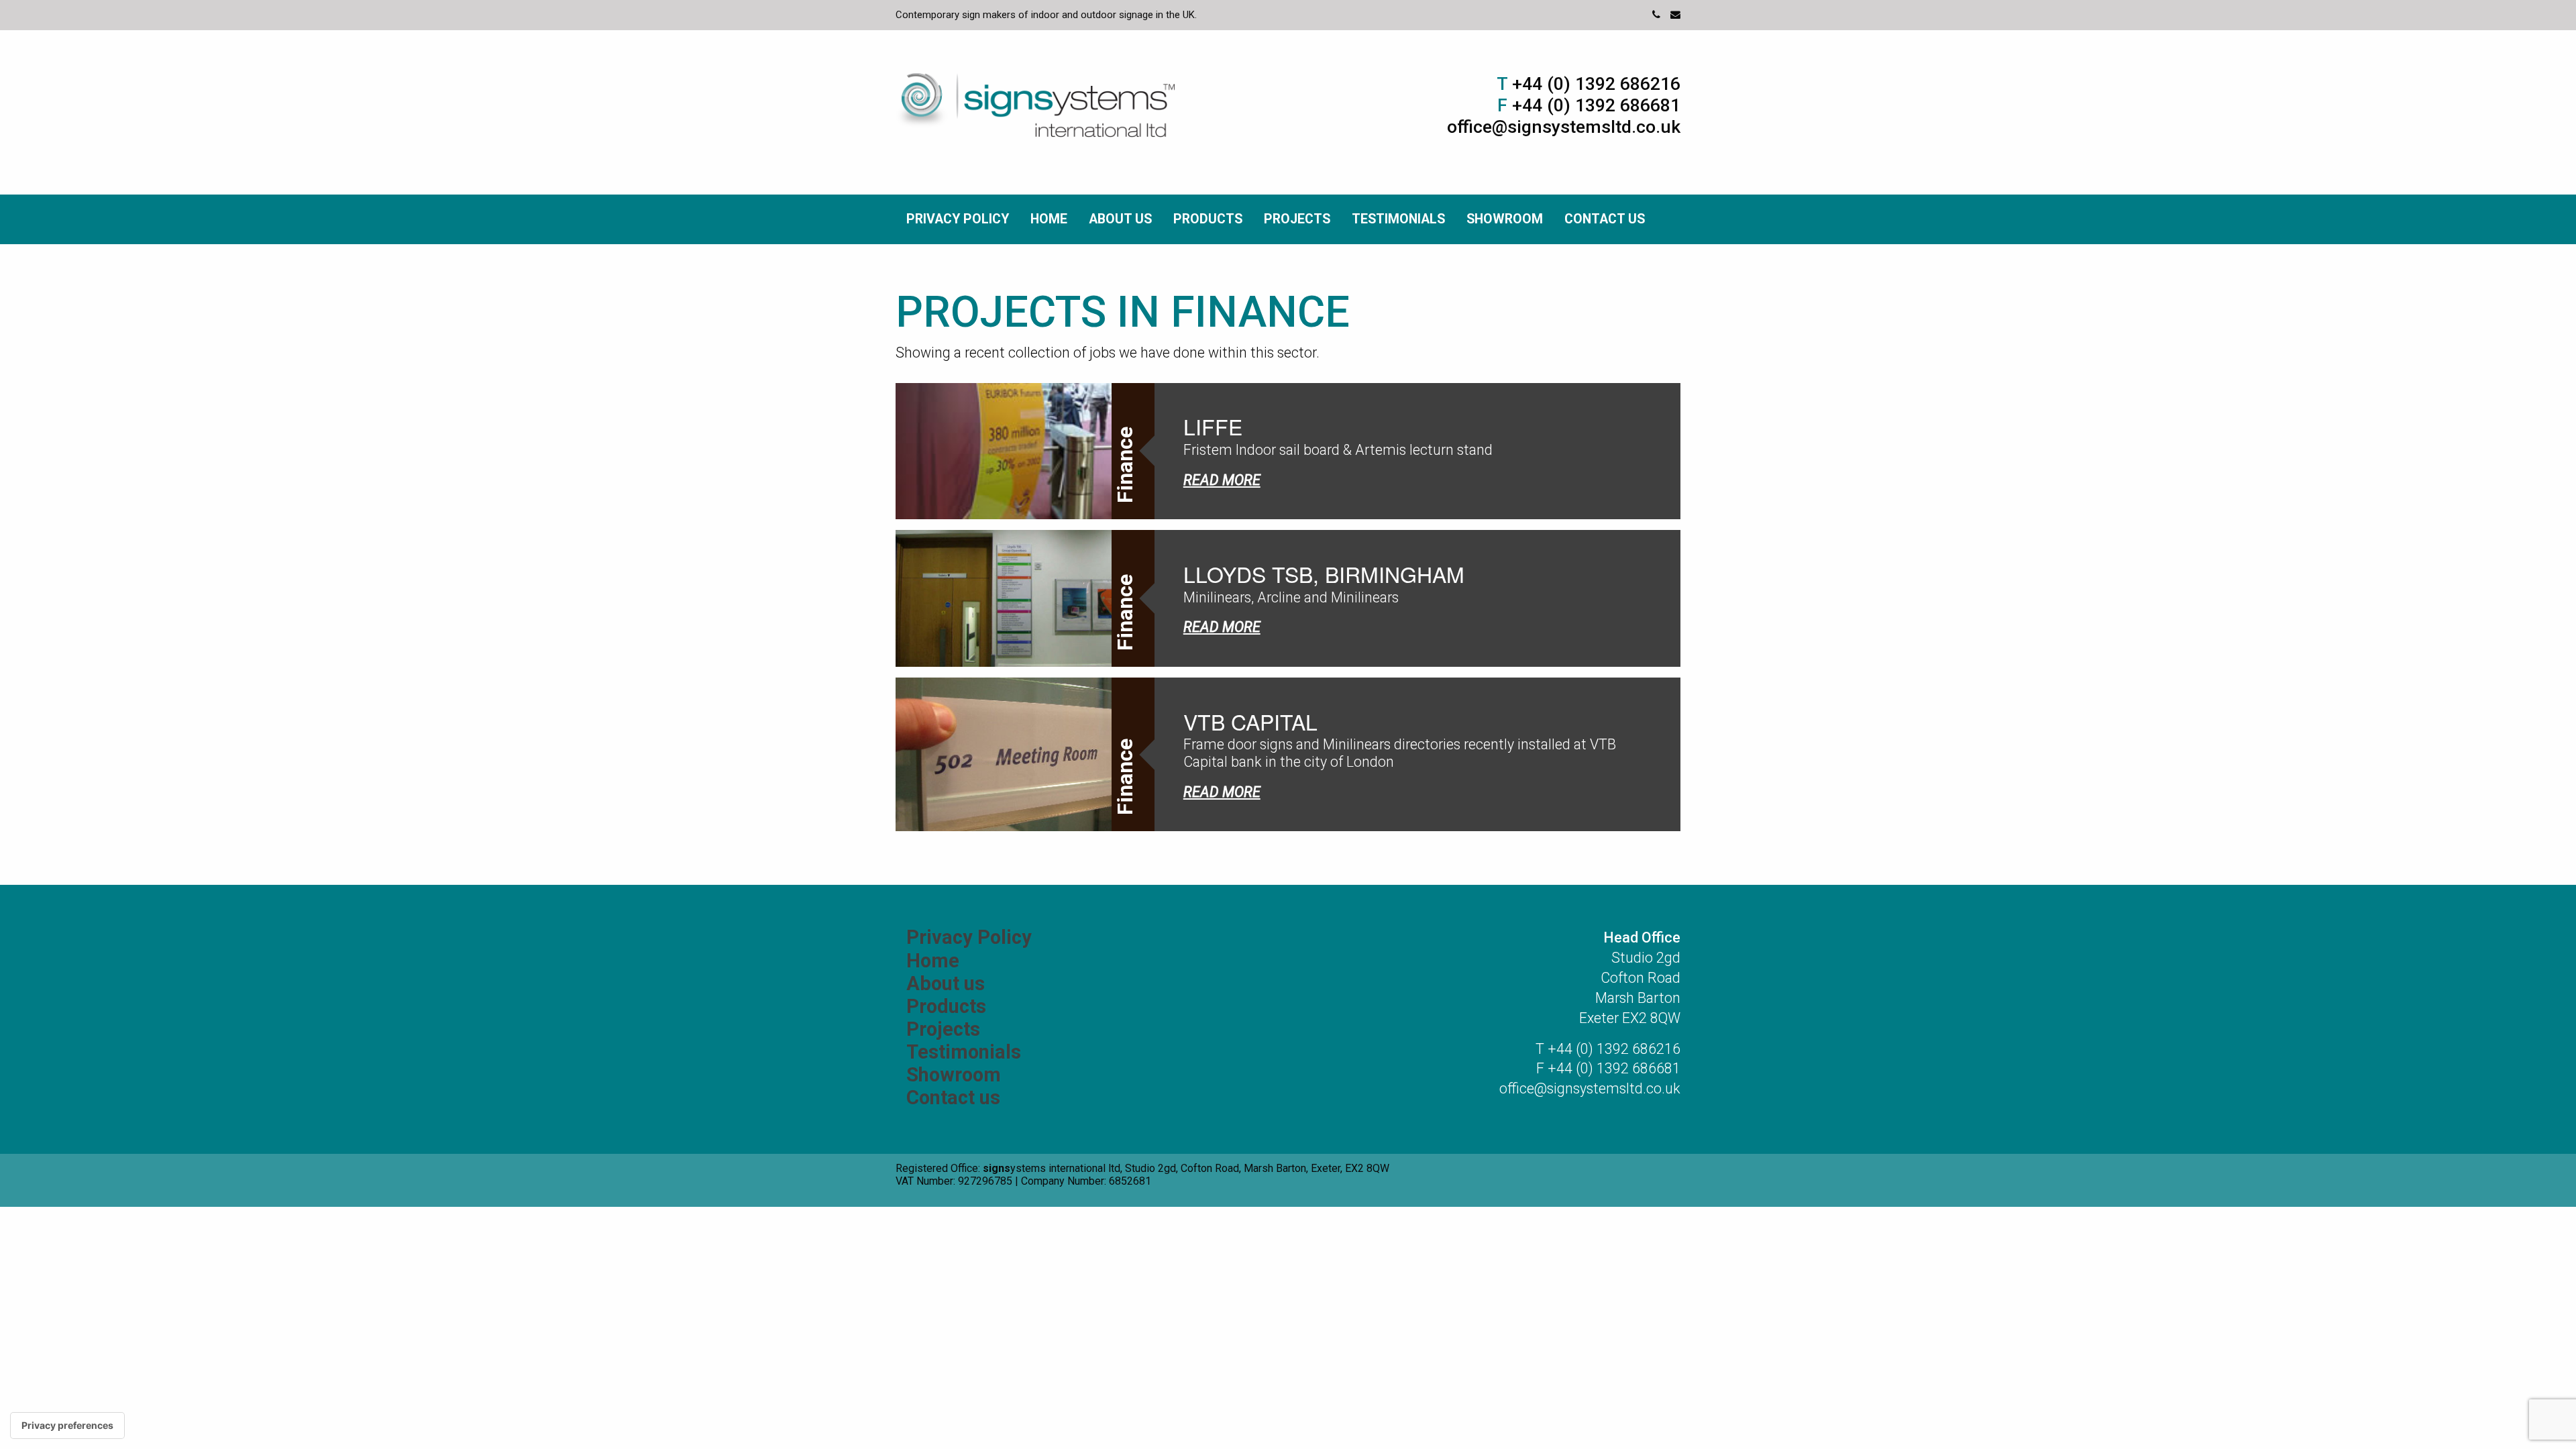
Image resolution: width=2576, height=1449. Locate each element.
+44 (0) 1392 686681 (1589, 105)
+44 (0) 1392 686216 (1589, 84)
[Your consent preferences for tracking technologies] (67, 1426)
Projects (1297, 219)
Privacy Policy (958, 219)
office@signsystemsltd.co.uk (1564, 127)
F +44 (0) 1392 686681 (1608, 1068)
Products (1208, 219)
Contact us (1605, 219)
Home (1049, 219)
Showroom (1505, 219)
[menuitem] (958, 219)
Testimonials (1398, 219)
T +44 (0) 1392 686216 (1608, 1049)
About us (1120, 219)
